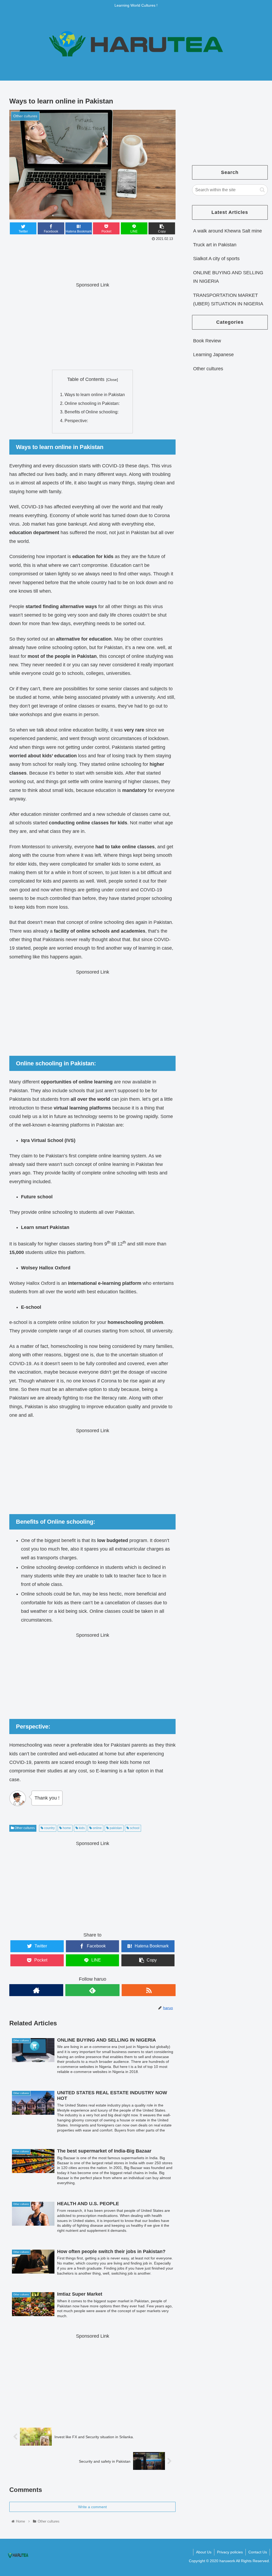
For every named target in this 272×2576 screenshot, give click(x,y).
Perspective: (76, 421)
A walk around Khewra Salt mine (228, 231)
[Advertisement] (92, 259)
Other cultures (24, 1828)
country (49, 1828)
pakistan (115, 1828)
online (97, 1828)
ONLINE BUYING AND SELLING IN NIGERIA (228, 277)
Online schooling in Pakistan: (92, 403)
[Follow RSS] (149, 1990)
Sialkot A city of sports (216, 259)
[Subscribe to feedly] (92, 1990)
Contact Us (258, 2552)
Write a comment (92, 2507)
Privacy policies (230, 2552)
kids (81, 1828)
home (66, 1828)
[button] (262, 190)
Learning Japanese (213, 355)
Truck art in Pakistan (215, 245)
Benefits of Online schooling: (92, 412)
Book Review (207, 341)
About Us (204, 2552)
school (134, 1828)
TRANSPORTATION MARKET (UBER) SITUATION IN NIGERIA (228, 300)
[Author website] (36, 1990)
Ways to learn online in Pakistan (95, 394)
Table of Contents (86, 379)
